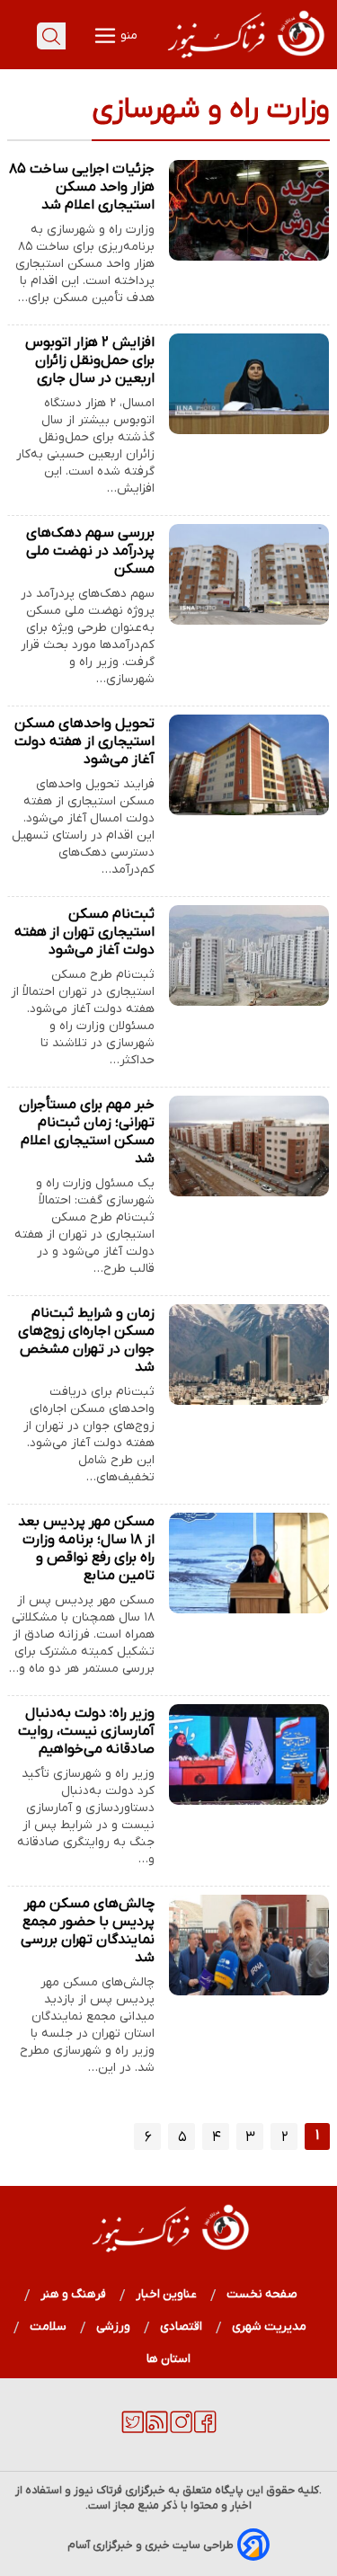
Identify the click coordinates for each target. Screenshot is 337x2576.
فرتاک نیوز (98, 2490)
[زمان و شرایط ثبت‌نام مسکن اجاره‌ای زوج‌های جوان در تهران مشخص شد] (249, 1355)
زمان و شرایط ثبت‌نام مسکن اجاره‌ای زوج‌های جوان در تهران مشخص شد (86, 1340)
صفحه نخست (262, 2294)
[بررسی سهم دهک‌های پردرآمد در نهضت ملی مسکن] (249, 574)
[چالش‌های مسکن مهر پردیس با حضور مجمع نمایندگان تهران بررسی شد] (249, 1945)
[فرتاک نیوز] (244, 60)
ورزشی (114, 2327)
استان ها (168, 2359)
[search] (51, 36)
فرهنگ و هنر (74, 2294)
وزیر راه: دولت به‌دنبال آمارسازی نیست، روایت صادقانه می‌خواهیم (86, 1731)
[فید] (157, 2429)
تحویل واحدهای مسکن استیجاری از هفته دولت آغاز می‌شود (84, 742)
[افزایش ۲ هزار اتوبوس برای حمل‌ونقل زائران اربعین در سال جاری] (249, 384)
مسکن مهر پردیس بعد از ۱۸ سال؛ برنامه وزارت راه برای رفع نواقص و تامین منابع (86, 1549)
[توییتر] (133, 2429)
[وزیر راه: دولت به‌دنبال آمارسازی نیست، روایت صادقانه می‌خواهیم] (249, 1754)
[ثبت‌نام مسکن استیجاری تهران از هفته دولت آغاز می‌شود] (249, 955)
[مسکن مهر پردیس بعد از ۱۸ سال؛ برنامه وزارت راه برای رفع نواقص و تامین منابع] (249, 1563)
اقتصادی (182, 2327)
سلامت (49, 2327)
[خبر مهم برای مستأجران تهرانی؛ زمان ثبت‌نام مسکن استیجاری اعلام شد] (249, 1146)
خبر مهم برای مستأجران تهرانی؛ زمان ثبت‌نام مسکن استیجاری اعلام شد (87, 1132)
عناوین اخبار (167, 2294)
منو (128, 36)
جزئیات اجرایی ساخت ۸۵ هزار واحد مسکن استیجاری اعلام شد (82, 187)
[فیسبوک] (205, 2429)
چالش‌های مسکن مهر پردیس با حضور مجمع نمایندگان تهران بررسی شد (88, 1931)
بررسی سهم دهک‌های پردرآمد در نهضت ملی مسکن (90, 551)
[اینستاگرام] (181, 2429)
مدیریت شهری (270, 2327)
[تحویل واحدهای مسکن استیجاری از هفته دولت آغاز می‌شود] (249, 765)
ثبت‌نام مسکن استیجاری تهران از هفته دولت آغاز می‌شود (84, 932)
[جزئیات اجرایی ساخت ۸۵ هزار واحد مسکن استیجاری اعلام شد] (249, 210)
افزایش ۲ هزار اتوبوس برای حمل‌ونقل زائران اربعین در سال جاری (90, 360)
